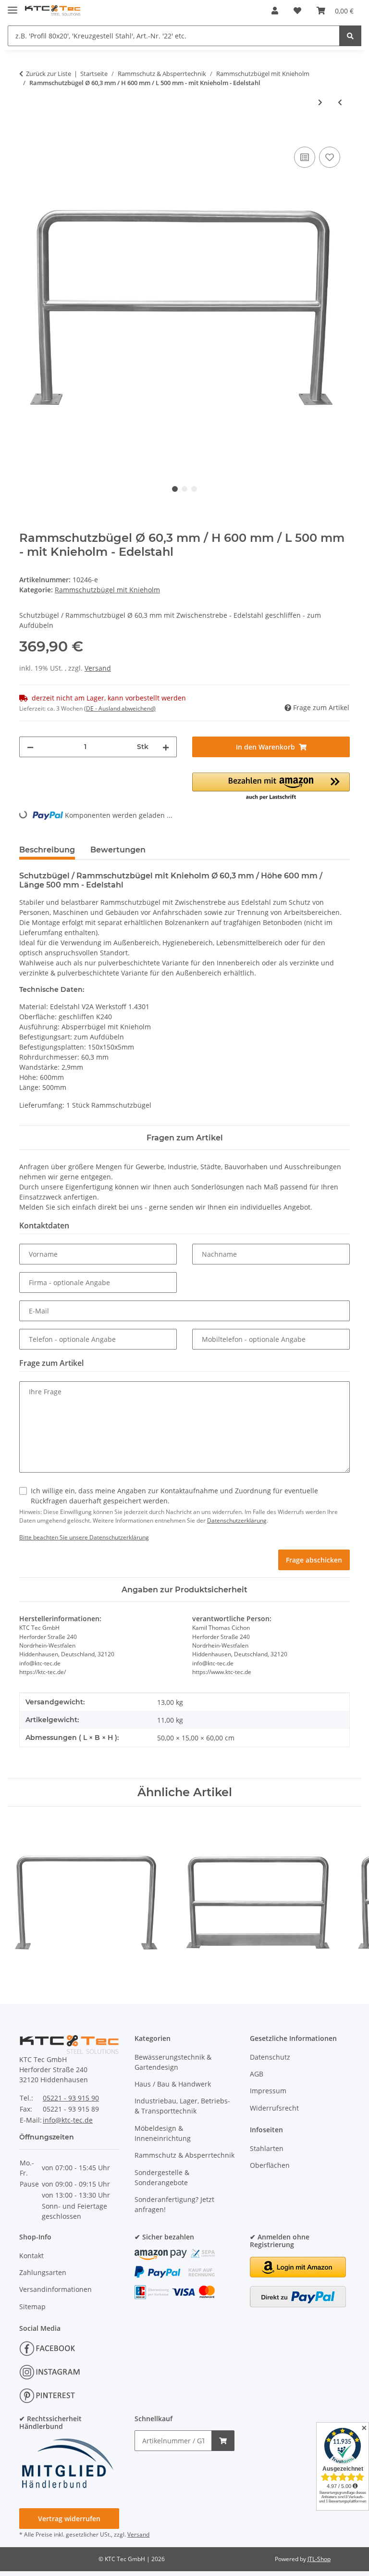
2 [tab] (184, 489)
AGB (257, 2074)
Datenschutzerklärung (237, 1520)
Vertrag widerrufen (69, 2519)
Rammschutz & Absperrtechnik (184, 2155)
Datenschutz (270, 2057)
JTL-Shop (319, 2559)
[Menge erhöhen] (166, 747)
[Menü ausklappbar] (12, 6)
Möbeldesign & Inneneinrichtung (163, 2133)
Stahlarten (267, 2148)
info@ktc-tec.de (68, 2120)
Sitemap (32, 2307)
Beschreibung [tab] (47, 850)
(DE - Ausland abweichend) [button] (120, 708)
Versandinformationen (55, 2289)
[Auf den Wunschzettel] (330, 157)
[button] (275, 11)
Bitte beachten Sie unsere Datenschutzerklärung (84, 1537)
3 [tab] (194, 489)
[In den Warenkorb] (27, 134)
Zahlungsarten (43, 2272)
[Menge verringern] (30, 747)
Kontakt (31, 2256)
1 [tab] (175, 489)
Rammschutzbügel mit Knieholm (107, 590)
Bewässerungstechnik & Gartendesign (173, 2062)
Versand (98, 668)
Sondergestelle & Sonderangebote (162, 2177)
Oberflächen (270, 2165)
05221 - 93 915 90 (71, 2098)
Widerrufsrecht (274, 2108)
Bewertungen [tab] (118, 850)
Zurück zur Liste (49, 74)
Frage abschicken (314, 1560)
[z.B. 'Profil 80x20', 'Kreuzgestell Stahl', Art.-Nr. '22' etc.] (350, 36)
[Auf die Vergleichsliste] (305, 157)
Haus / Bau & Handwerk (173, 2084)
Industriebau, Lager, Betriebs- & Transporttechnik (182, 2106)
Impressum (268, 2091)
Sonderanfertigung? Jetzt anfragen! (174, 2204)
